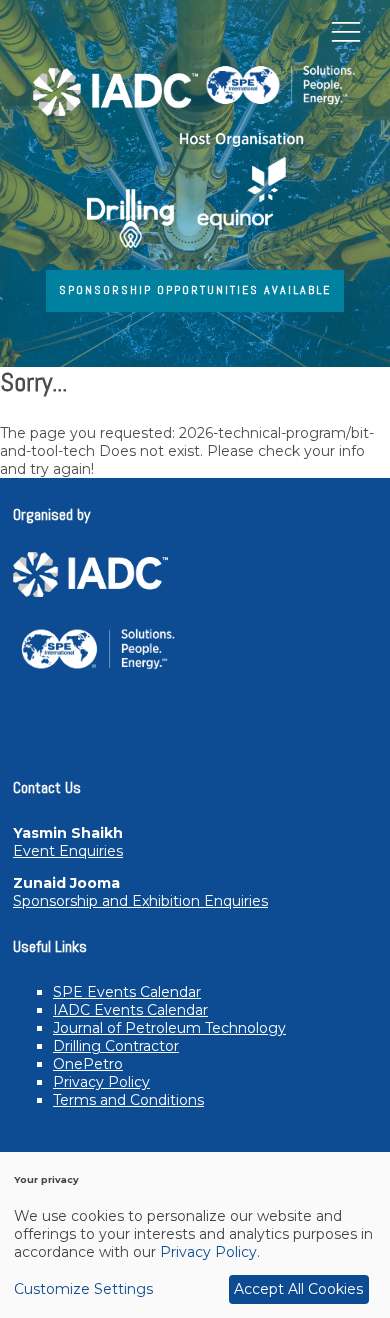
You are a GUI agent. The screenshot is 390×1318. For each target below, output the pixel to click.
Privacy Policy (101, 1082)
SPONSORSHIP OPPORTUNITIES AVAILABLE (195, 290)
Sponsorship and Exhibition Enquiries (140, 901)
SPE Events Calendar (127, 992)
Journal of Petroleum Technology (169, 1028)
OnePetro (88, 1064)
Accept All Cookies (298, 1289)
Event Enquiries (68, 851)
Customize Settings (83, 1289)
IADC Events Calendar (130, 1010)
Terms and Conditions (128, 1100)
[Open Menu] (346, 31)
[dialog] (195, 1235)
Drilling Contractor (116, 1046)
